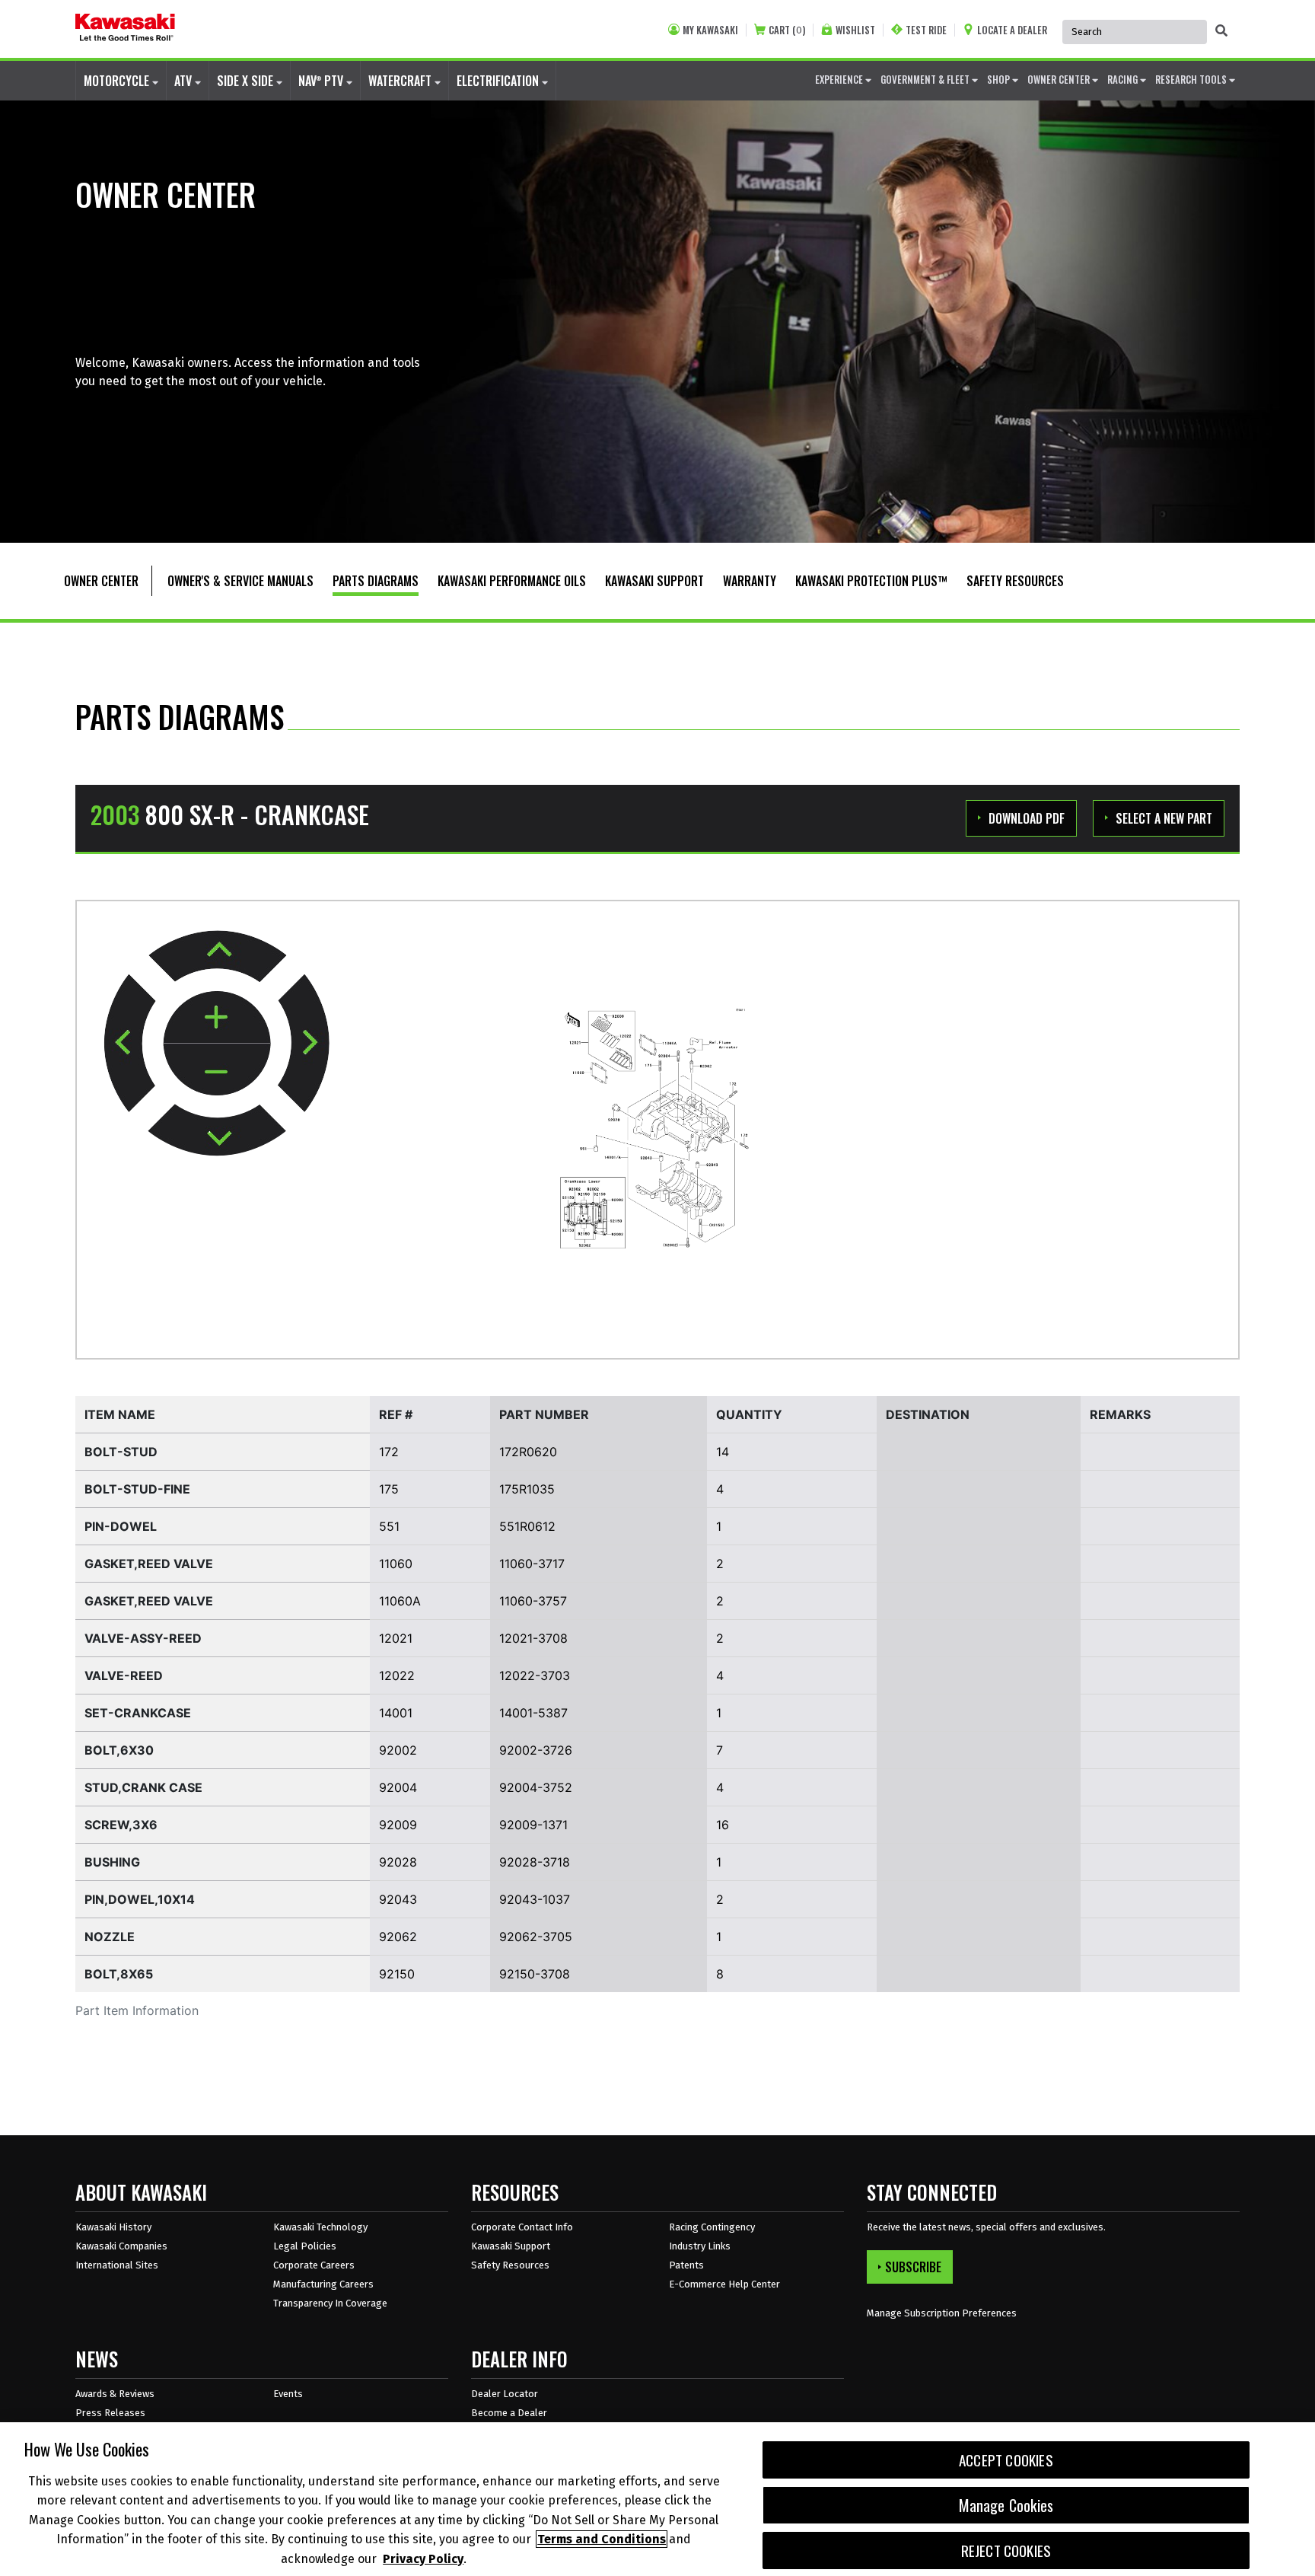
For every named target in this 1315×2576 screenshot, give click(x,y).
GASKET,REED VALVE (149, 1564)
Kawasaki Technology (320, 2227)
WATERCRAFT (401, 81)
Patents (686, 2265)
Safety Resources (510, 2265)
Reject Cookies (1006, 2550)
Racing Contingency (712, 2227)
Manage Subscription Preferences (942, 2313)
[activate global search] (1221, 30)
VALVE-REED (124, 1675)
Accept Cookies (1006, 2460)
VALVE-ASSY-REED (143, 1638)
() (787, 30)
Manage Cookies (1006, 2505)
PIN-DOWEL (121, 1526)
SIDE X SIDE (247, 81)
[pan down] (217, 1130)
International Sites (117, 2265)
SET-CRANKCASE (138, 1713)
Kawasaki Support (511, 2246)
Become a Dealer (509, 2413)
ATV (185, 81)
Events (288, 2394)
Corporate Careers (314, 2265)
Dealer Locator (505, 2394)
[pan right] (303, 1043)
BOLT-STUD (121, 1452)
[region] (657, 2499)
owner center (1060, 79)
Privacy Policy (423, 2558)
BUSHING (112, 1862)
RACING (1124, 79)
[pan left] (130, 1043)
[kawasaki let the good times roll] (125, 29)
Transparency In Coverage (330, 2303)
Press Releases (110, 2413)
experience (840, 79)
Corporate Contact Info (522, 2227)
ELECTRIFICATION (499, 81)
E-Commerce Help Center (724, 2284)
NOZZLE (110, 1937)
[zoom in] (217, 1018)
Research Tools (1192, 79)
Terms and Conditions (602, 2539)
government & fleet (926, 79)
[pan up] (218, 956)
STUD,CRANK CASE (143, 1787)
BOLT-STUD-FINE (137, 1489)
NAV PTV (322, 81)
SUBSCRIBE (913, 2267)
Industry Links (700, 2246)
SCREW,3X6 (121, 1825)
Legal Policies (305, 2246)
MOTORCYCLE (118, 81)
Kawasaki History (113, 2227)
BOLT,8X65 (119, 1974)
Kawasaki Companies (121, 2246)
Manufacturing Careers (323, 2284)
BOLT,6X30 (119, 1750)
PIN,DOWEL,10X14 (140, 1899)
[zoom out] (217, 1070)
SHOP (1000, 79)
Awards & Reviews (115, 2394)
